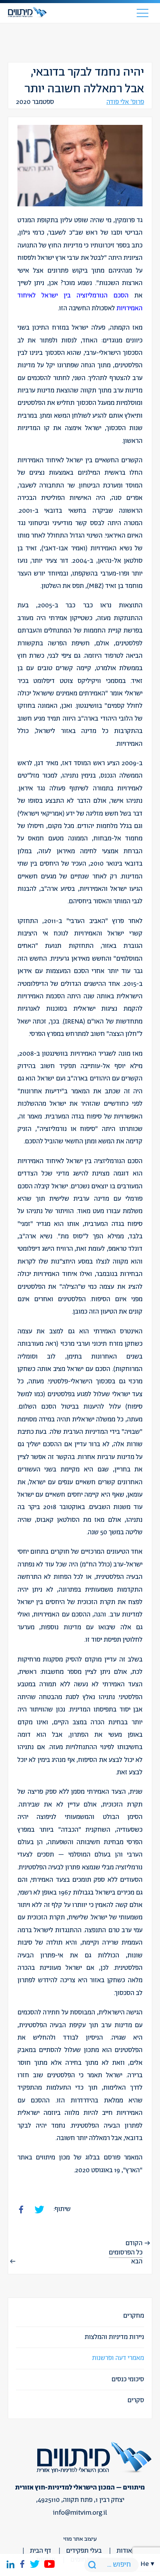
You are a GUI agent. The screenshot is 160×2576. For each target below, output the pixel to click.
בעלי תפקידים (84, 2551)
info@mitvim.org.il (80, 2513)
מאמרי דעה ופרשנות (118, 2358)
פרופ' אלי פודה (125, 102)
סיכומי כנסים (128, 2379)
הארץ (133, 2170)
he (145, 2564)
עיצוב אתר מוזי (80, 2539)
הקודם (134, 2243)
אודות (124, 2551)
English (148, 2174)
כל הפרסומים (126, 2253)
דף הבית (41, 2551)
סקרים (136, 2400)
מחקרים (134, 2316)
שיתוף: (62, 2209)
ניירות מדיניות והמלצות (114, 2337)
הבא (137, 2261)
